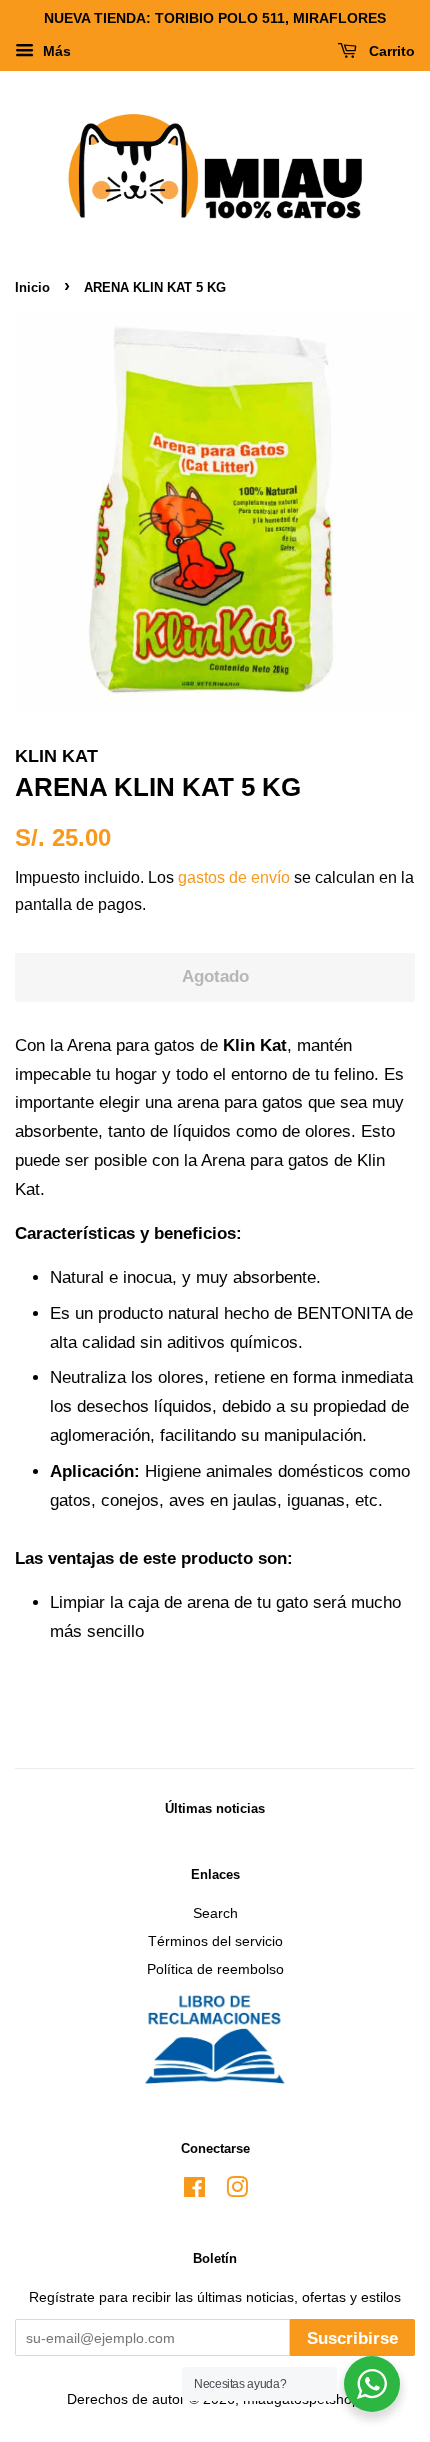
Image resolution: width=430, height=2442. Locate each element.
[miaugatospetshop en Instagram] (237, 2191)
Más (55, 51)
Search (215, 1913)
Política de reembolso (215, 1969)
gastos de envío (234, 877)
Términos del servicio (215, 1941)
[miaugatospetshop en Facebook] (194, 2191)
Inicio (32, 287)
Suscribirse (352, 2338)
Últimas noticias (215, 1808)
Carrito (390, 51)
